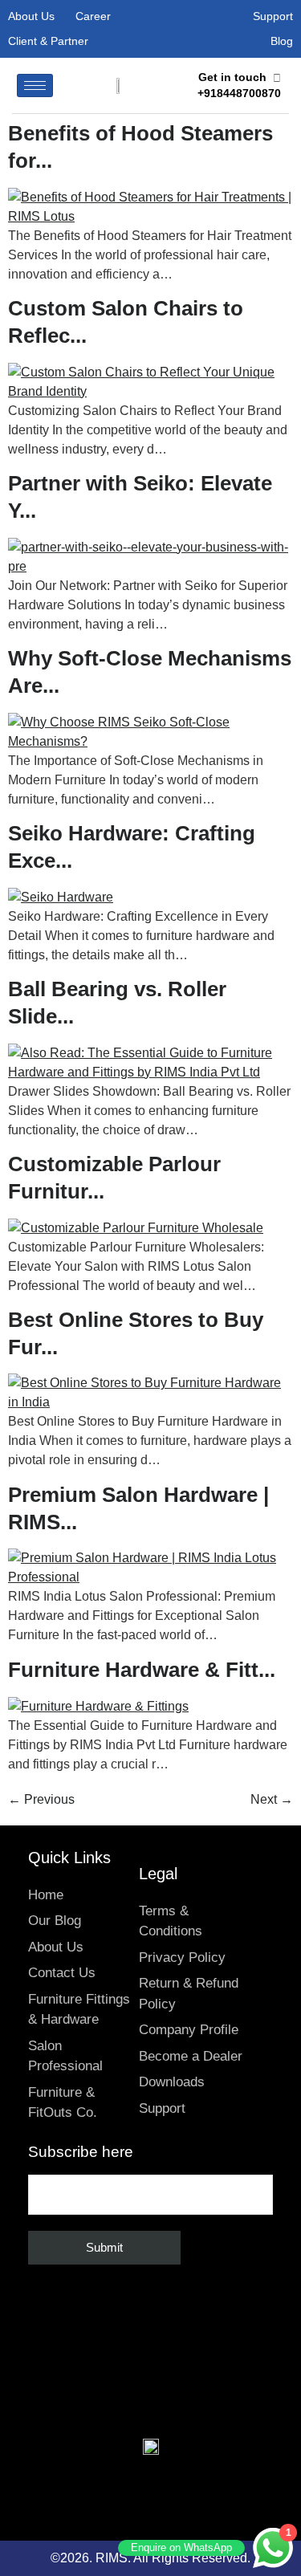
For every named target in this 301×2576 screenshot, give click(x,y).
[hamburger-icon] (35, 85)
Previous (41, 1799)
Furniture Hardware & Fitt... (142, 1670)
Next (272, 1799)
